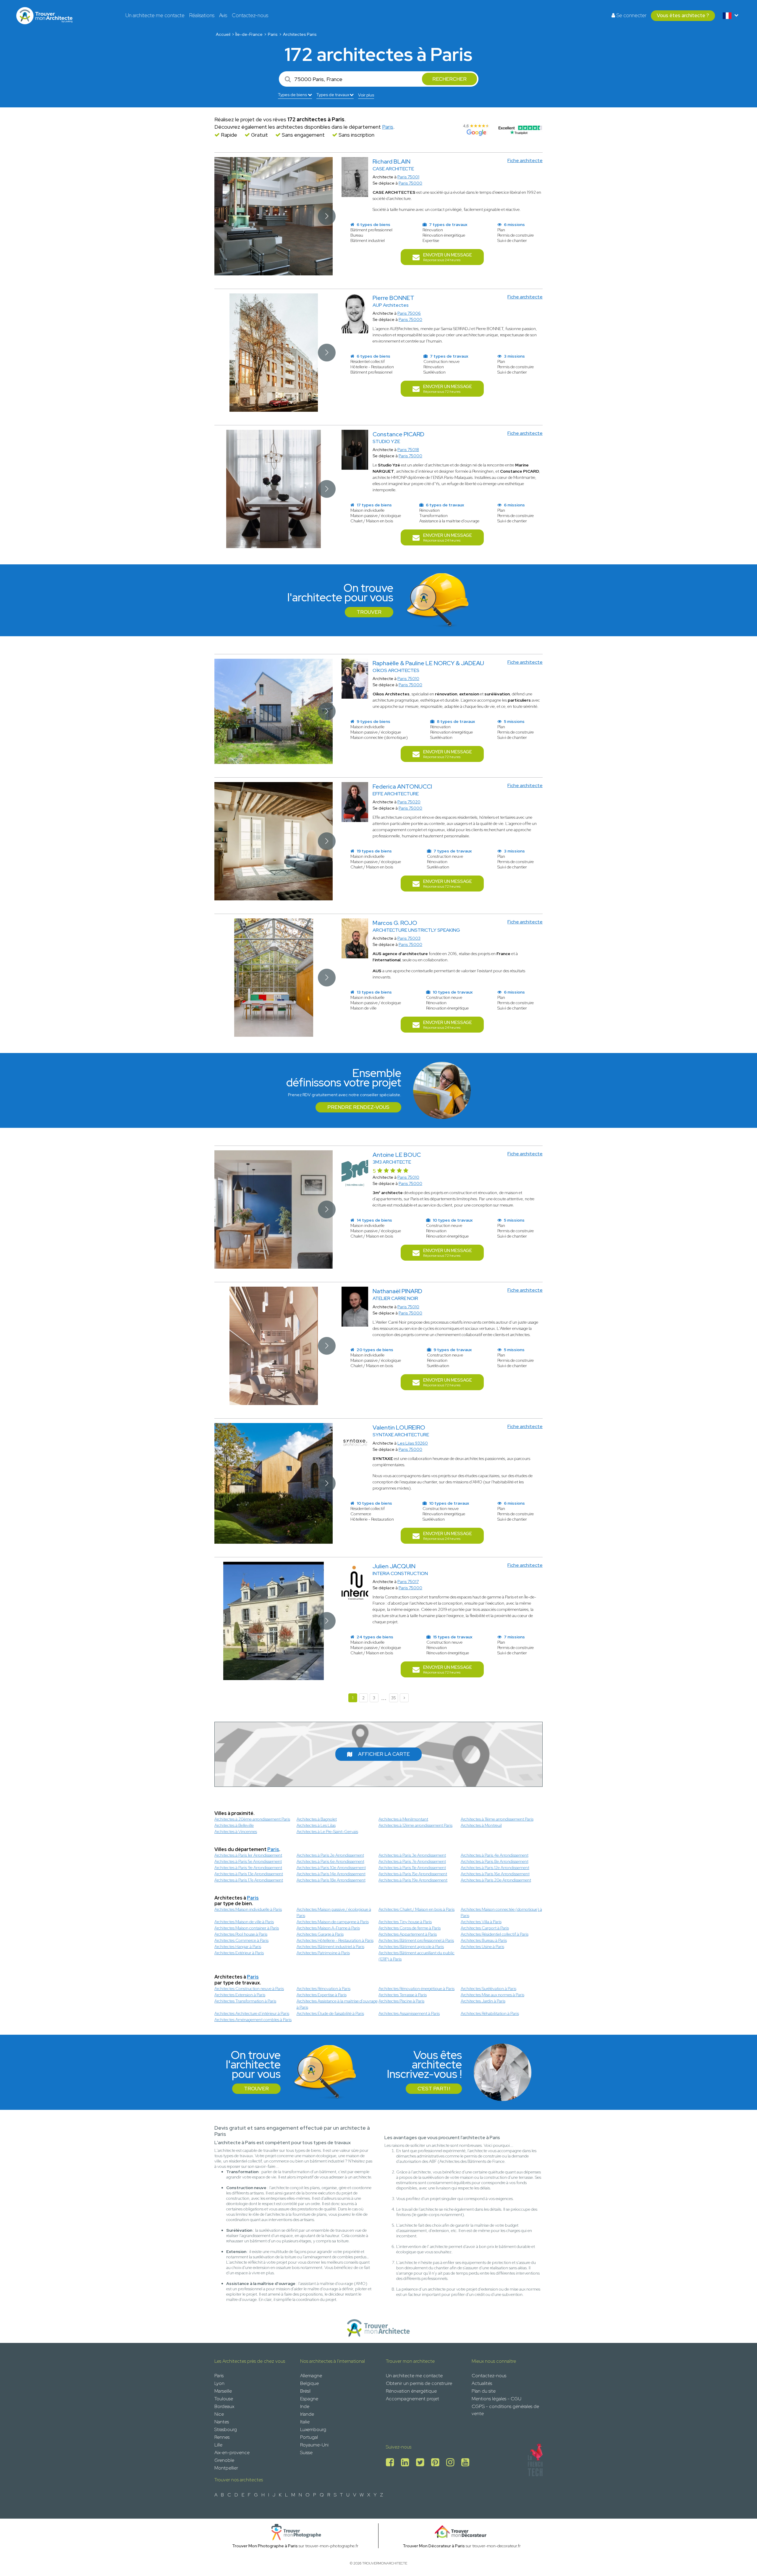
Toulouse (224, 2399)
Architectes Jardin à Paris (483, 2001)
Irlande (307, 2414)
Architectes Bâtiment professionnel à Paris (416, 1940)
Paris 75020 (409, 802)
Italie (305, 2422)
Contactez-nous (250, 15)
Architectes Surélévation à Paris (489, 1989)
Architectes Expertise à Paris (322, 1995)
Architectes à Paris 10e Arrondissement (331, 1868)
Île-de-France (249, 34)
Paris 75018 (408, 450)
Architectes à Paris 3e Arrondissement (412, 1855)
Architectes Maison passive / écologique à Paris (334, 1912)
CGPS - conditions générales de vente (505, 2410)
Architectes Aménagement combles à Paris (253, 2020)
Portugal (309, 2437)
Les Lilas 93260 (413, 1443)
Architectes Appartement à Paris (408, 1934)
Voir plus (366, 95)
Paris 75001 (408, 177)
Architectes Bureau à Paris (484, 1940)
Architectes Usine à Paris (482, 1947)
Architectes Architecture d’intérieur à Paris (252, 2013)
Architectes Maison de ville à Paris (244, 1922)
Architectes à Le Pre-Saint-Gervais (327, 1832)
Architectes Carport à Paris (485, 1928)
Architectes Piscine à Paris (401, 2001)
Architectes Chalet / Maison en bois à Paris (416, 1909)
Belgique (309, 2383)
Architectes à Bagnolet (317, 1819)
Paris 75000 (410, 183)
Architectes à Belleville (234, 1825)
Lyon (219, 2383)
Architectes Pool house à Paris (241, 1934)
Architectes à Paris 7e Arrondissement (412, 1861)
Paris (273, 34)
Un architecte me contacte (155, 15)
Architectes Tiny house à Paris (405, 1922)
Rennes (222, 2437)
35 (394, 1698)
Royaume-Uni (314, 2445)
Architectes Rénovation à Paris (323, 1989)
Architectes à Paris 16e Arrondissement (495, 1874)
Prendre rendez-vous (358, 1107)
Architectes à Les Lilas (316, 1825)
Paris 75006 (409, 313)
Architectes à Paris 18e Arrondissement (331, 1880)
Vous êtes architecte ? (683, 15)
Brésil (305, 2391)
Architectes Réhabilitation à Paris (490, 2013)
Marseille (223, 2391)
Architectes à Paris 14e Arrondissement (331, 1874)
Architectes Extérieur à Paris (239, 1953)
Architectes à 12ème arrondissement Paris (415, 1825)
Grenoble (224, 2460)
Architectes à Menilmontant (403, 1819)
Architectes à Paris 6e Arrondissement (330, 1861)
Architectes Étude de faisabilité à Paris (330, 2013)
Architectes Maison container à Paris (247, 1928)
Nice (219, 2414)
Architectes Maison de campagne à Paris (333, 1922)
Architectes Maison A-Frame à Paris (328, 1928)
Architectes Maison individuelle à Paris (248, 1909)
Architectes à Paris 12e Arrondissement (495, 1868)
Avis (223, 15)
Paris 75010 (408, 679)
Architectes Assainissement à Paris (409, 2013)
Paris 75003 (409, 938)
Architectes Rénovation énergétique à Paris (416, 1989)
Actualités (482, 2383)
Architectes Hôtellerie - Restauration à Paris (335, 1940)
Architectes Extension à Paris (240, 1995)
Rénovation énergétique (411, 2391)
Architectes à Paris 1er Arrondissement (248, 1855)
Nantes (222, 2422)
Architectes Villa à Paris (481, 1922)
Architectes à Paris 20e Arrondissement (496, 1880)
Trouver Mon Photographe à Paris (265, 2546)
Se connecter (631, 15)
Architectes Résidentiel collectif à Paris (495, 1934)
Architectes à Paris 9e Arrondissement (248, 1868)
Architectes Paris (300, 34)
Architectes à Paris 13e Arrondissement (249, 1874)
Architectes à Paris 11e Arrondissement (412, 1868)
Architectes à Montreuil (481, 1825)
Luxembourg (313, 2429)
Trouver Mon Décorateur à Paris (434, 2546)
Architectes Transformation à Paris (245, 2001)
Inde (305, 2406)
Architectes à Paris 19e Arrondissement (413, 1880)
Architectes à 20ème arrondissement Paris (252, 1819)
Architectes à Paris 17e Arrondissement (249, 1880)
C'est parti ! (434, 2089)
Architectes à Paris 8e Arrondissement (495, 1861)
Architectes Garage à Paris (320, 1934)
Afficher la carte (384, 1754)
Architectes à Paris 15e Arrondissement (413, 1874)
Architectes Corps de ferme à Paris (410, 1928)
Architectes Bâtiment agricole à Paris (411, 1947)
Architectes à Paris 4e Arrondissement (495, 1855)
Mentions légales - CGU (496, 2399)
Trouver (369, 612)
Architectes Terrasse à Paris (403, 1995)
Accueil (223, 34)
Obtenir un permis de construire (419, 2383)
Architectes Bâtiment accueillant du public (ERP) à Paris (416, 1956)
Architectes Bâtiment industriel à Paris (330, 1947)
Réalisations (202, 15)
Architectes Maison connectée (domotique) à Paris (501, 1912)
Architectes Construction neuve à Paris (249, 1989)
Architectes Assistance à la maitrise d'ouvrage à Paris (337, 2004)
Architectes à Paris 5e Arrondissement (248, 1861)
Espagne (309, 2399)
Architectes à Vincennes (236, 1832)
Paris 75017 (408, 1582)
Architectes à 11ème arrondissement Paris (497, 1819)
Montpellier (226, 2468)
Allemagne (311, 2376)
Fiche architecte (525, 160)
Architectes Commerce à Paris (241, 1940)
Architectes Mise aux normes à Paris (492, 1995)
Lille (218, 2445)
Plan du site (484, 2391)
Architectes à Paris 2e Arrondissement (330, 1855)
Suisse (306, 2453)
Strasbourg (226, 2429)
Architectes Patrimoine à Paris (323, 1953)
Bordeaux (224, 2406)
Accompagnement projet (413, 2399)
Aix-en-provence (232, 2453)
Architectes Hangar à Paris (238, 1947)
